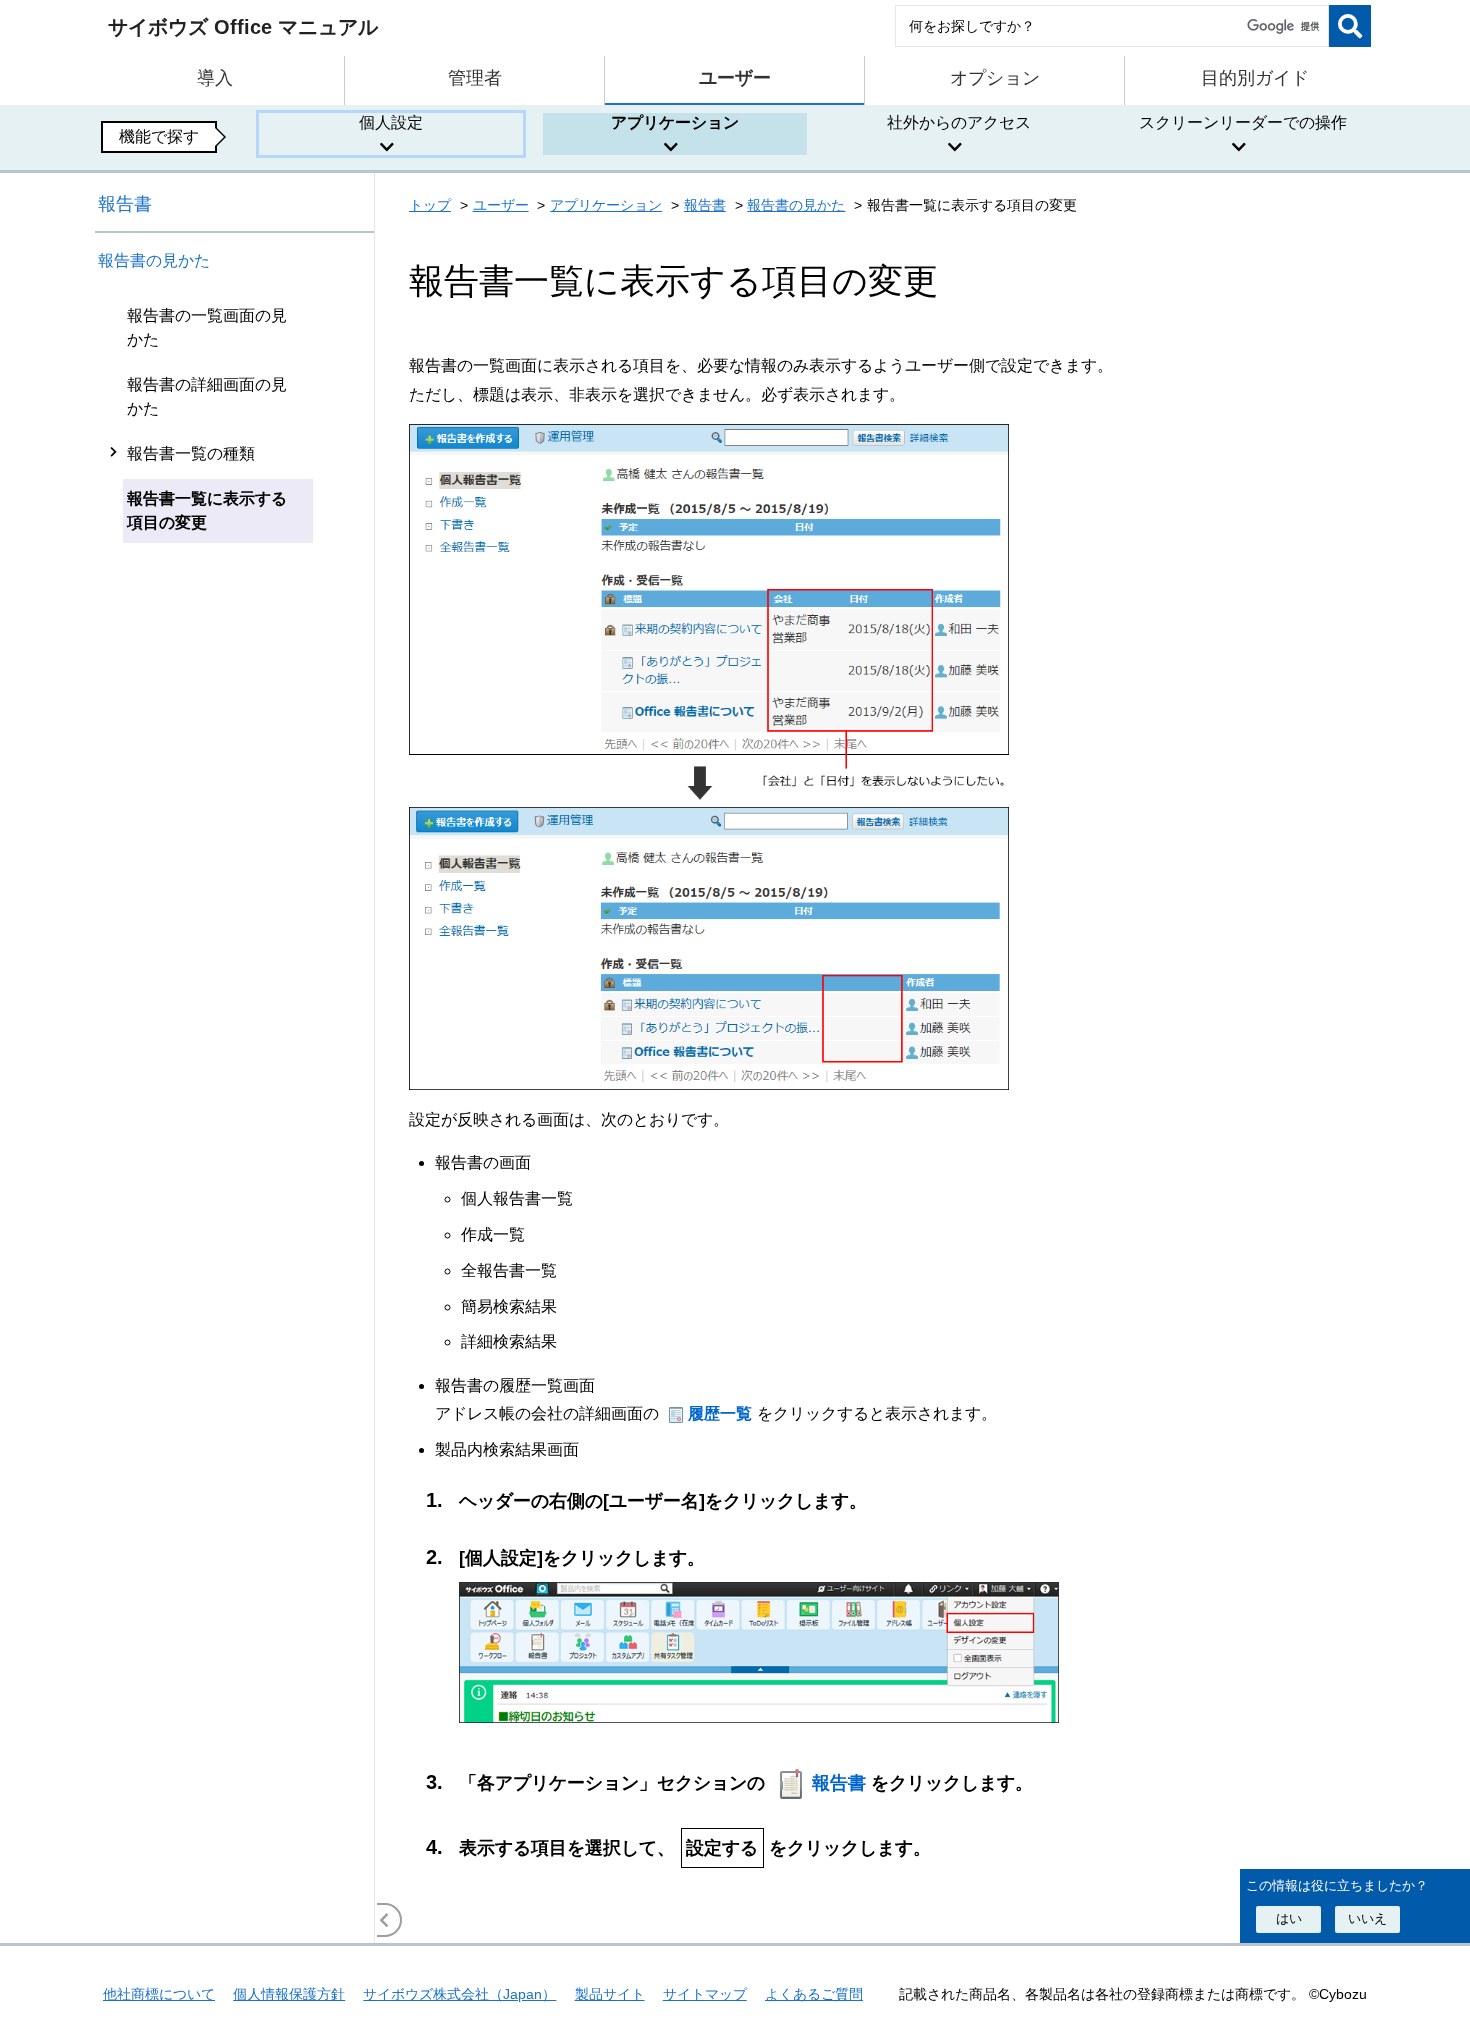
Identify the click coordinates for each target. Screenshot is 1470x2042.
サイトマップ (705, 1994)
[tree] (235, 1118)
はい (1289, 1918)
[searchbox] (1112, 26)
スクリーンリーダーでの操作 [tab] (1243, 122)
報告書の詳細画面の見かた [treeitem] (207, 396)
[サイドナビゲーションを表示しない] (385, 1920)
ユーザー (501, 205)
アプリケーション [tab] (675, 122)
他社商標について (159, 1994)
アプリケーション (606, 205)
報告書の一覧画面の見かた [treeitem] (207, 327)
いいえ (1367, 1918)
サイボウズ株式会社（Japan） (459, 1994)
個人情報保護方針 (289, 1994)
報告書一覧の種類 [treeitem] (191, 453)
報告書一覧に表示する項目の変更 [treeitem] (207, 510)
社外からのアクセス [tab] (959, 122)
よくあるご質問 (814, 1994)
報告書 (125, 204)
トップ (430, 205)
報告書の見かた (154, 260)
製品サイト (610, 1994)
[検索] (1350, 26)
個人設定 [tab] (391, 122)
